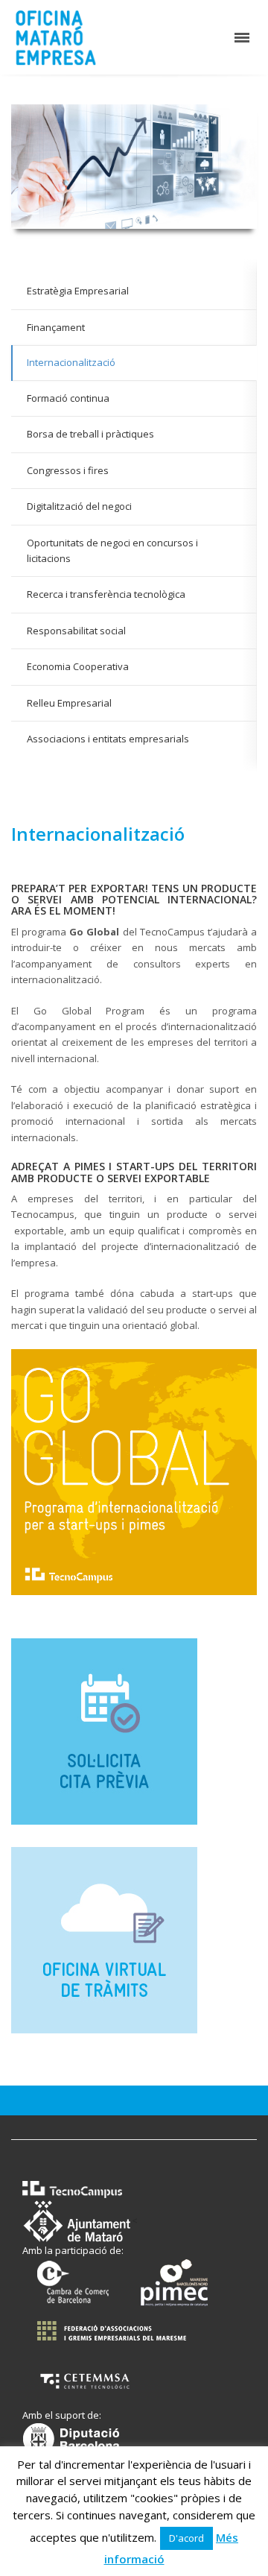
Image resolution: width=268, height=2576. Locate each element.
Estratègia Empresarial (78, 291)
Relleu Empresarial (69, 703)
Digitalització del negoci (79, 506)
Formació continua (68, 398)
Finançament (56, 327)
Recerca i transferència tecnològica (106, 594)
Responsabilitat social (76, 631)
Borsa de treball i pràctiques (90, 434)
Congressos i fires (68, 470)
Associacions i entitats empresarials (108, 739)
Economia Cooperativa (78, 666)
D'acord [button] (186, 2538)
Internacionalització (71, 362)
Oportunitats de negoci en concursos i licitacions (112, 550)
